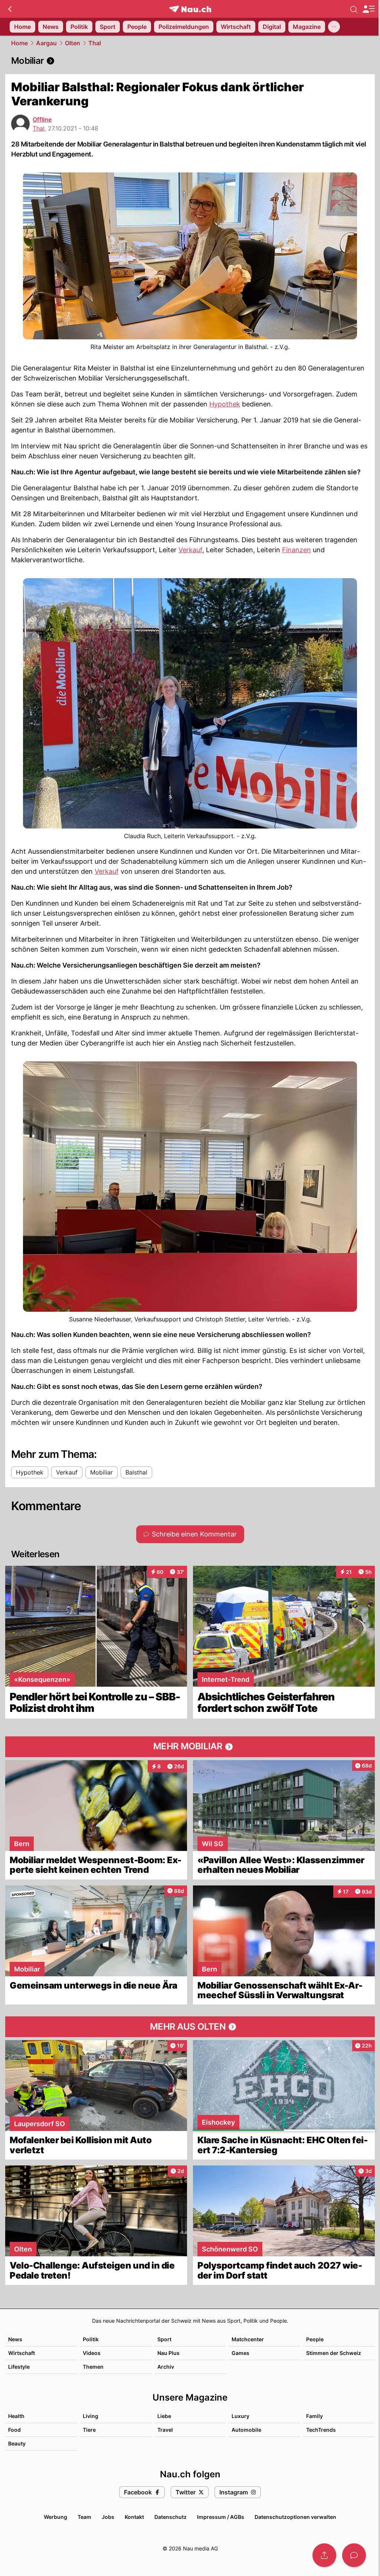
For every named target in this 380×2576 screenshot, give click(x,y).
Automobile (246, 2430)
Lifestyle (19, 2367)
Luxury (240, 2416)
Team (84, 2517)
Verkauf (190, 550)
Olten (73, 43)
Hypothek (225, 404)
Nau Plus (168, 2353)
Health (16, 2416)
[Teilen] (324, 2555)
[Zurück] (10, 9)
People (315, 2339)
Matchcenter (248, 2339)
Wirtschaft (22, 2353)
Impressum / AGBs (221, 2517)
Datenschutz (171, 2517)
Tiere (89, 2430)
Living (91, 2416)
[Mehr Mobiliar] (190, 1747)
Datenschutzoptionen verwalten (295, 2517)
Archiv (166, 2367)
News (15, 2339)
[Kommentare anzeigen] (354, 2555)
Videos (92, 2353)
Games (240, 2353)
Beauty (17, 2443)
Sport (164, 2339)
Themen (93, 2367)
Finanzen (297, 550)
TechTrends (321, 2430)
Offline (42, 119)
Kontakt (134, 2517)
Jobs (108, 2517)
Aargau (46, 43)
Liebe (164, 2416)
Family (315, 2416)
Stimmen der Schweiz (334, 2353)
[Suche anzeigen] (354, 9)
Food (14, 2430)
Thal (95, 43)
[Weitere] (334, 27)
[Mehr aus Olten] (190, 2027)
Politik (91, 2339)
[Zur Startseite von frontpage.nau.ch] (190, 9)
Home (19, 43)
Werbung (55, 2517)
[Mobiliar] (190, 61)
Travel (165, 2430)
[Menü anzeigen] (368, 9)
